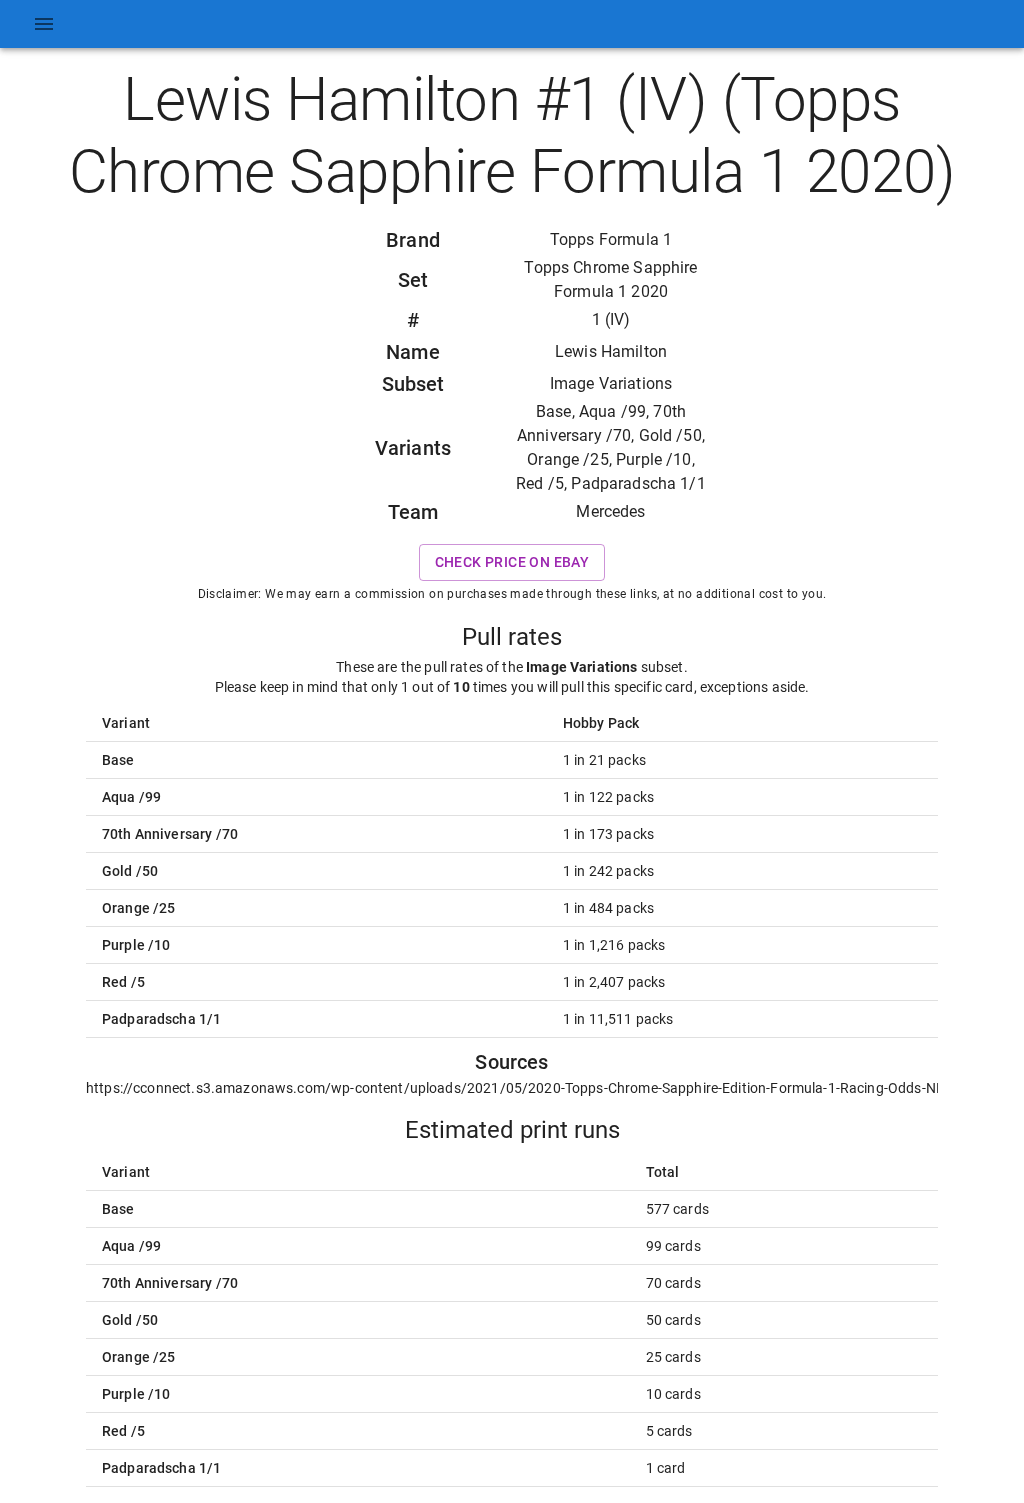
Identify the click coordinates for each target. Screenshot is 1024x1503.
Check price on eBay (512, 562)
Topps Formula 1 (611, 239)
